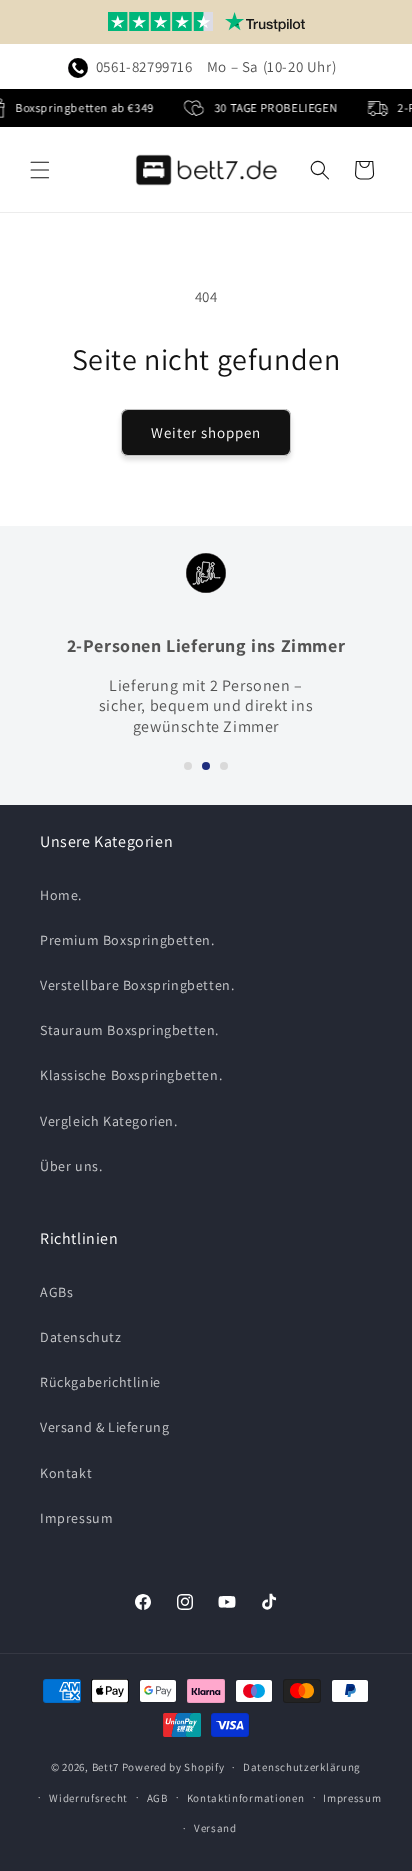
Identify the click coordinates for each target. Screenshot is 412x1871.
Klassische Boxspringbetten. (131, 1075)
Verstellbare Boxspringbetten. (137, 985)
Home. (61, 895)
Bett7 (106, 1767)
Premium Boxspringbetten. (127, 940)
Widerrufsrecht (88, 1798)
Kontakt (66, 1473)
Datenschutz (81, 1337)
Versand (215, 1828)
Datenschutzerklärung (302, 1767)
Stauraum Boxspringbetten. (129, 1030)
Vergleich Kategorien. (109, 1121)
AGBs (56, 1292)
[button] (40, 170)
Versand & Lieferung (104, 1427)
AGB (157, 1798)
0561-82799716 (144, 66)
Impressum (76, 1518)
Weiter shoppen (206, 432)
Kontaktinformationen (246, 1798)
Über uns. (71, 1166)
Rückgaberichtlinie (100, 1382)
